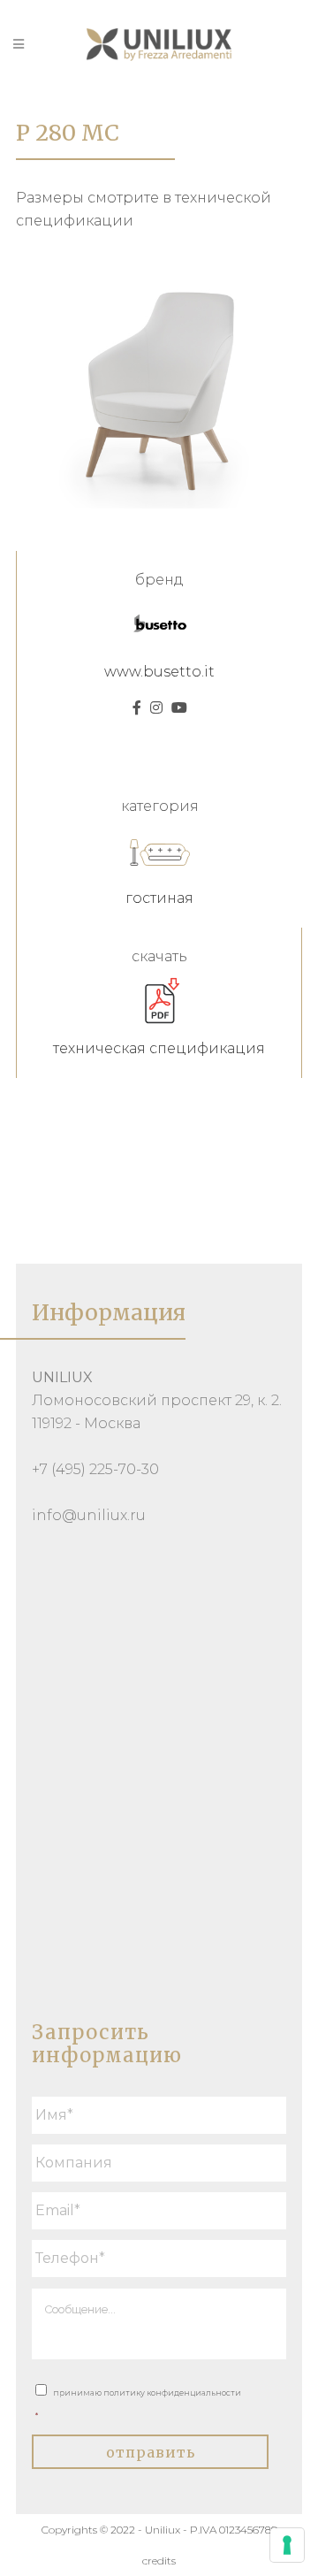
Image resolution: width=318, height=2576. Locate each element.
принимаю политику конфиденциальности (138, 2404)
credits (159, 2561)
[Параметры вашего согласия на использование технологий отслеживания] (287, 2545)
